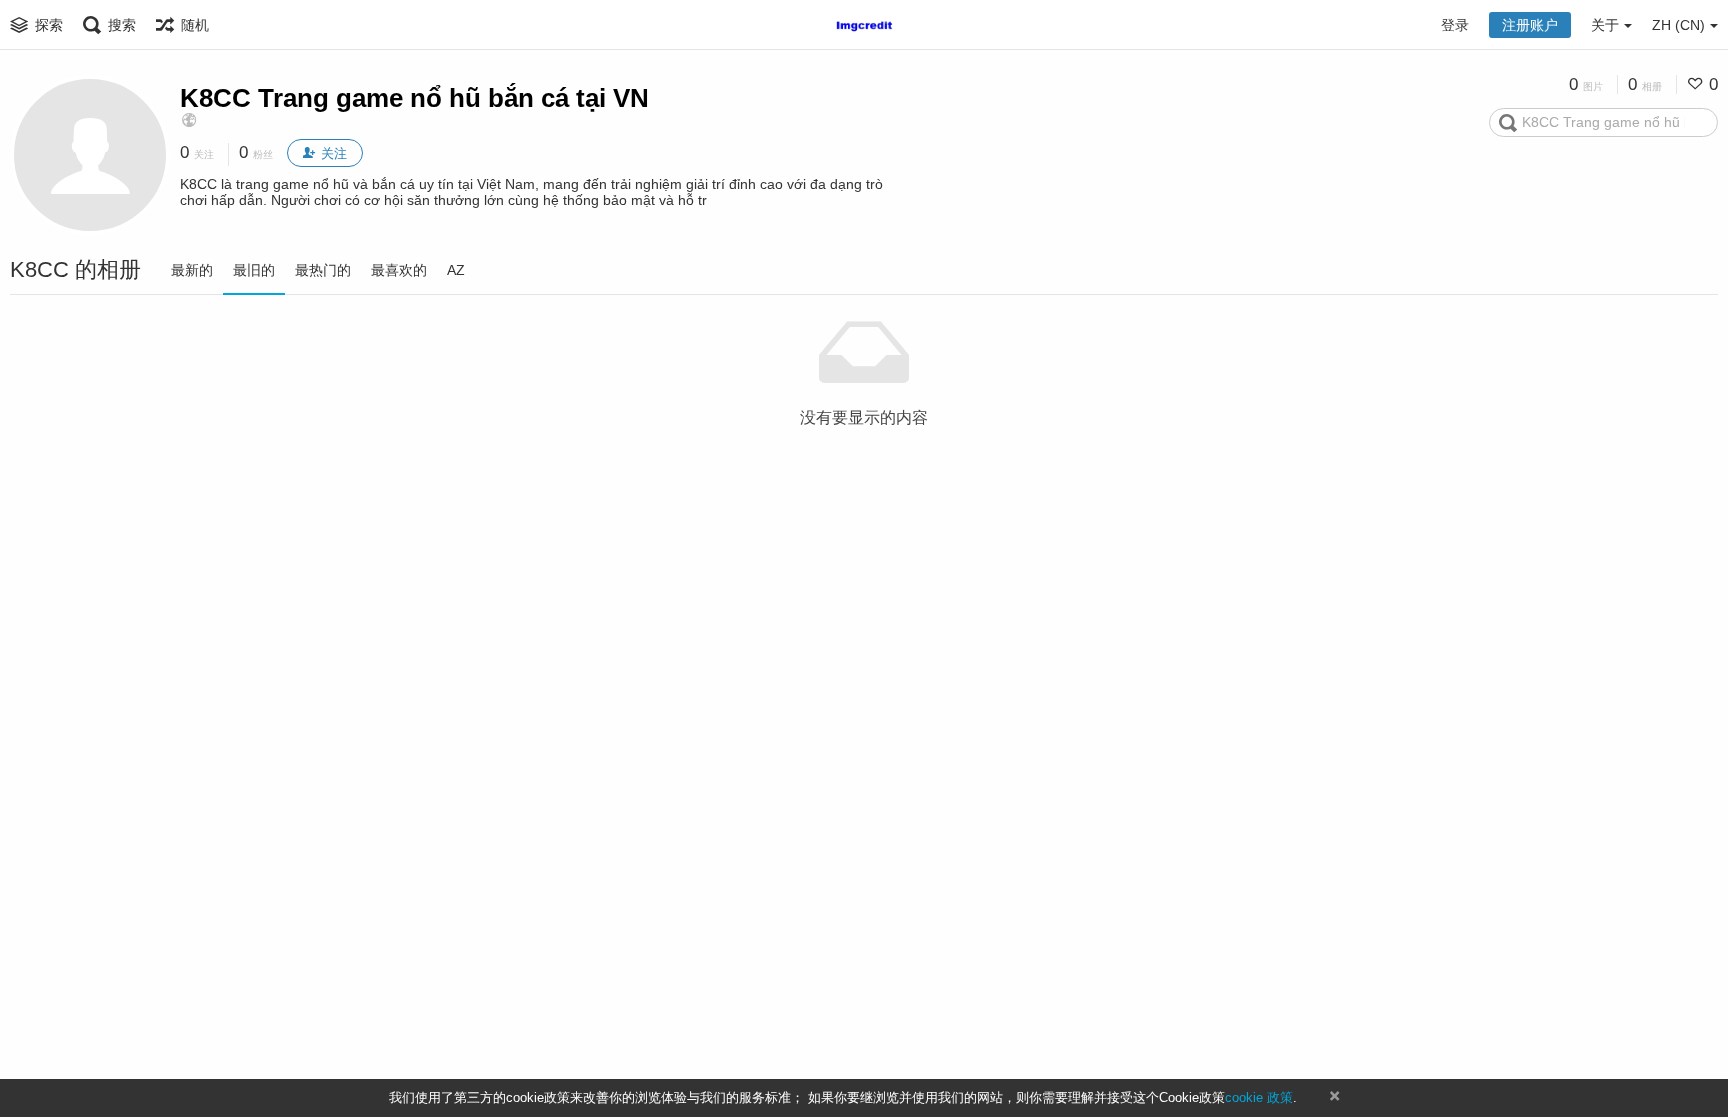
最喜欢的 (399, 270)
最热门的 (323, 270)
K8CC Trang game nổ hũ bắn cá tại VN (414, 98)
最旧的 (254, 270)
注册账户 (1530, 25)
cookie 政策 (1259, 1097)
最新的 (192, 270)
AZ (456, 270)
